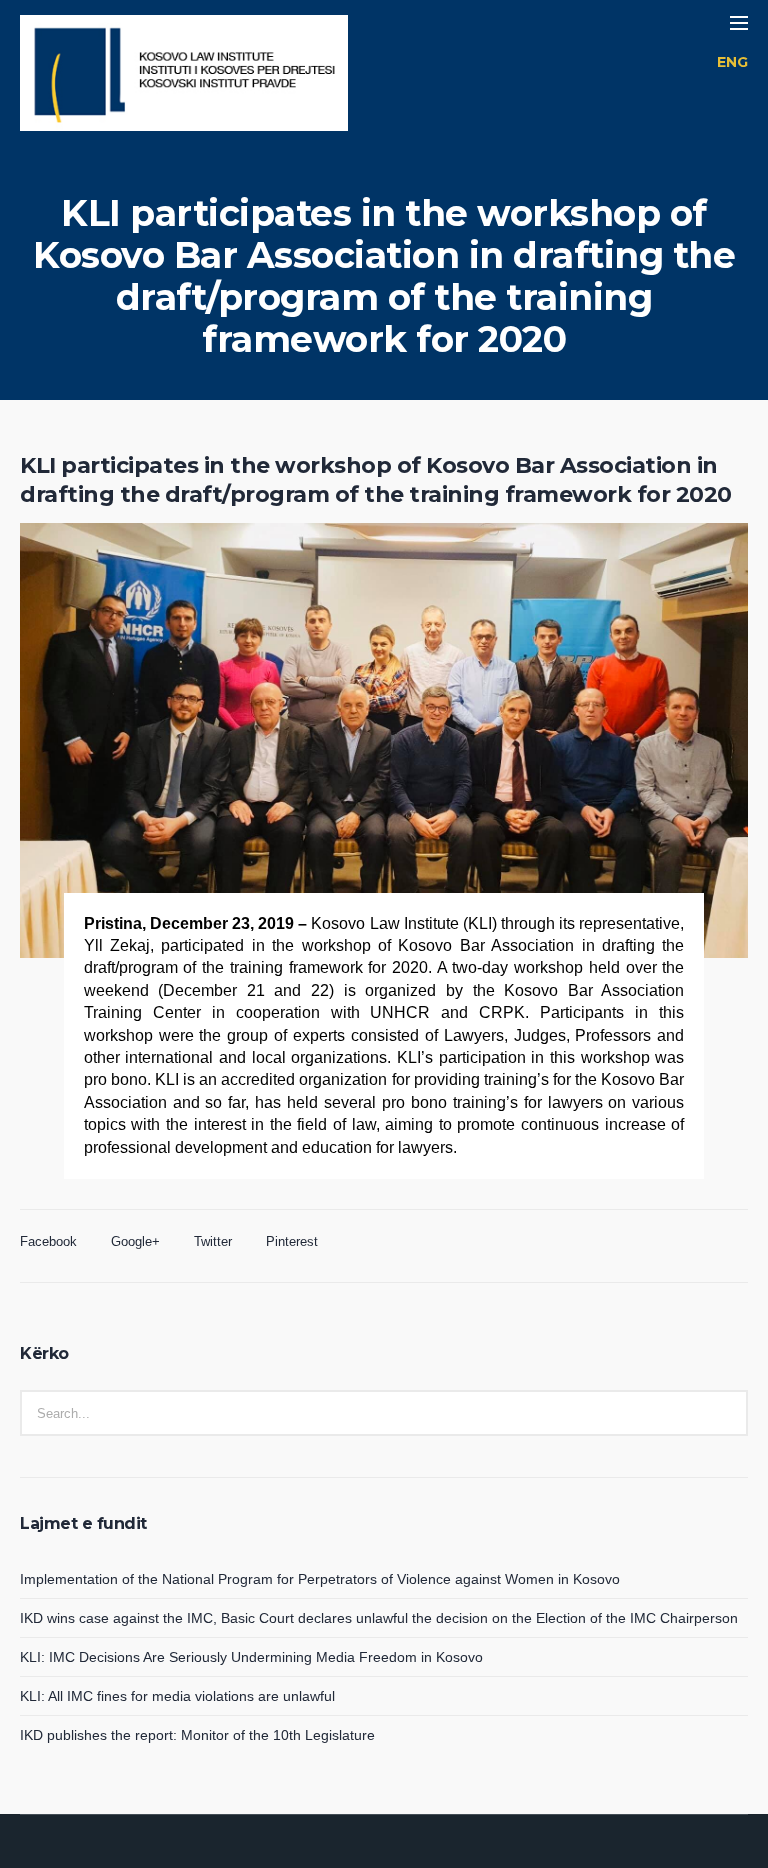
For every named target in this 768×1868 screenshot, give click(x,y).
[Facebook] (360, 1853)
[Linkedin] (336, 1853)
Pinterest (292, 1241)
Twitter (213, 1241)
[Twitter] (408, 1853)
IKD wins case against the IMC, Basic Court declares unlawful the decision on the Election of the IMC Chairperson (379, 1618)
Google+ (135, 1241)
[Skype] (432, 1853)
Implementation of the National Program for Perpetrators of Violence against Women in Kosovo (320, 1579)
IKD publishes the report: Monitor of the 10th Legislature (197, 1735)
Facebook (48, 1241)
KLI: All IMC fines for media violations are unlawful (177, 1696)
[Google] (384, 1853)
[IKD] (184, 75)
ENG (732, 62)
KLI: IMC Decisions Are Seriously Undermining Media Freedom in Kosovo (251, 1657)
